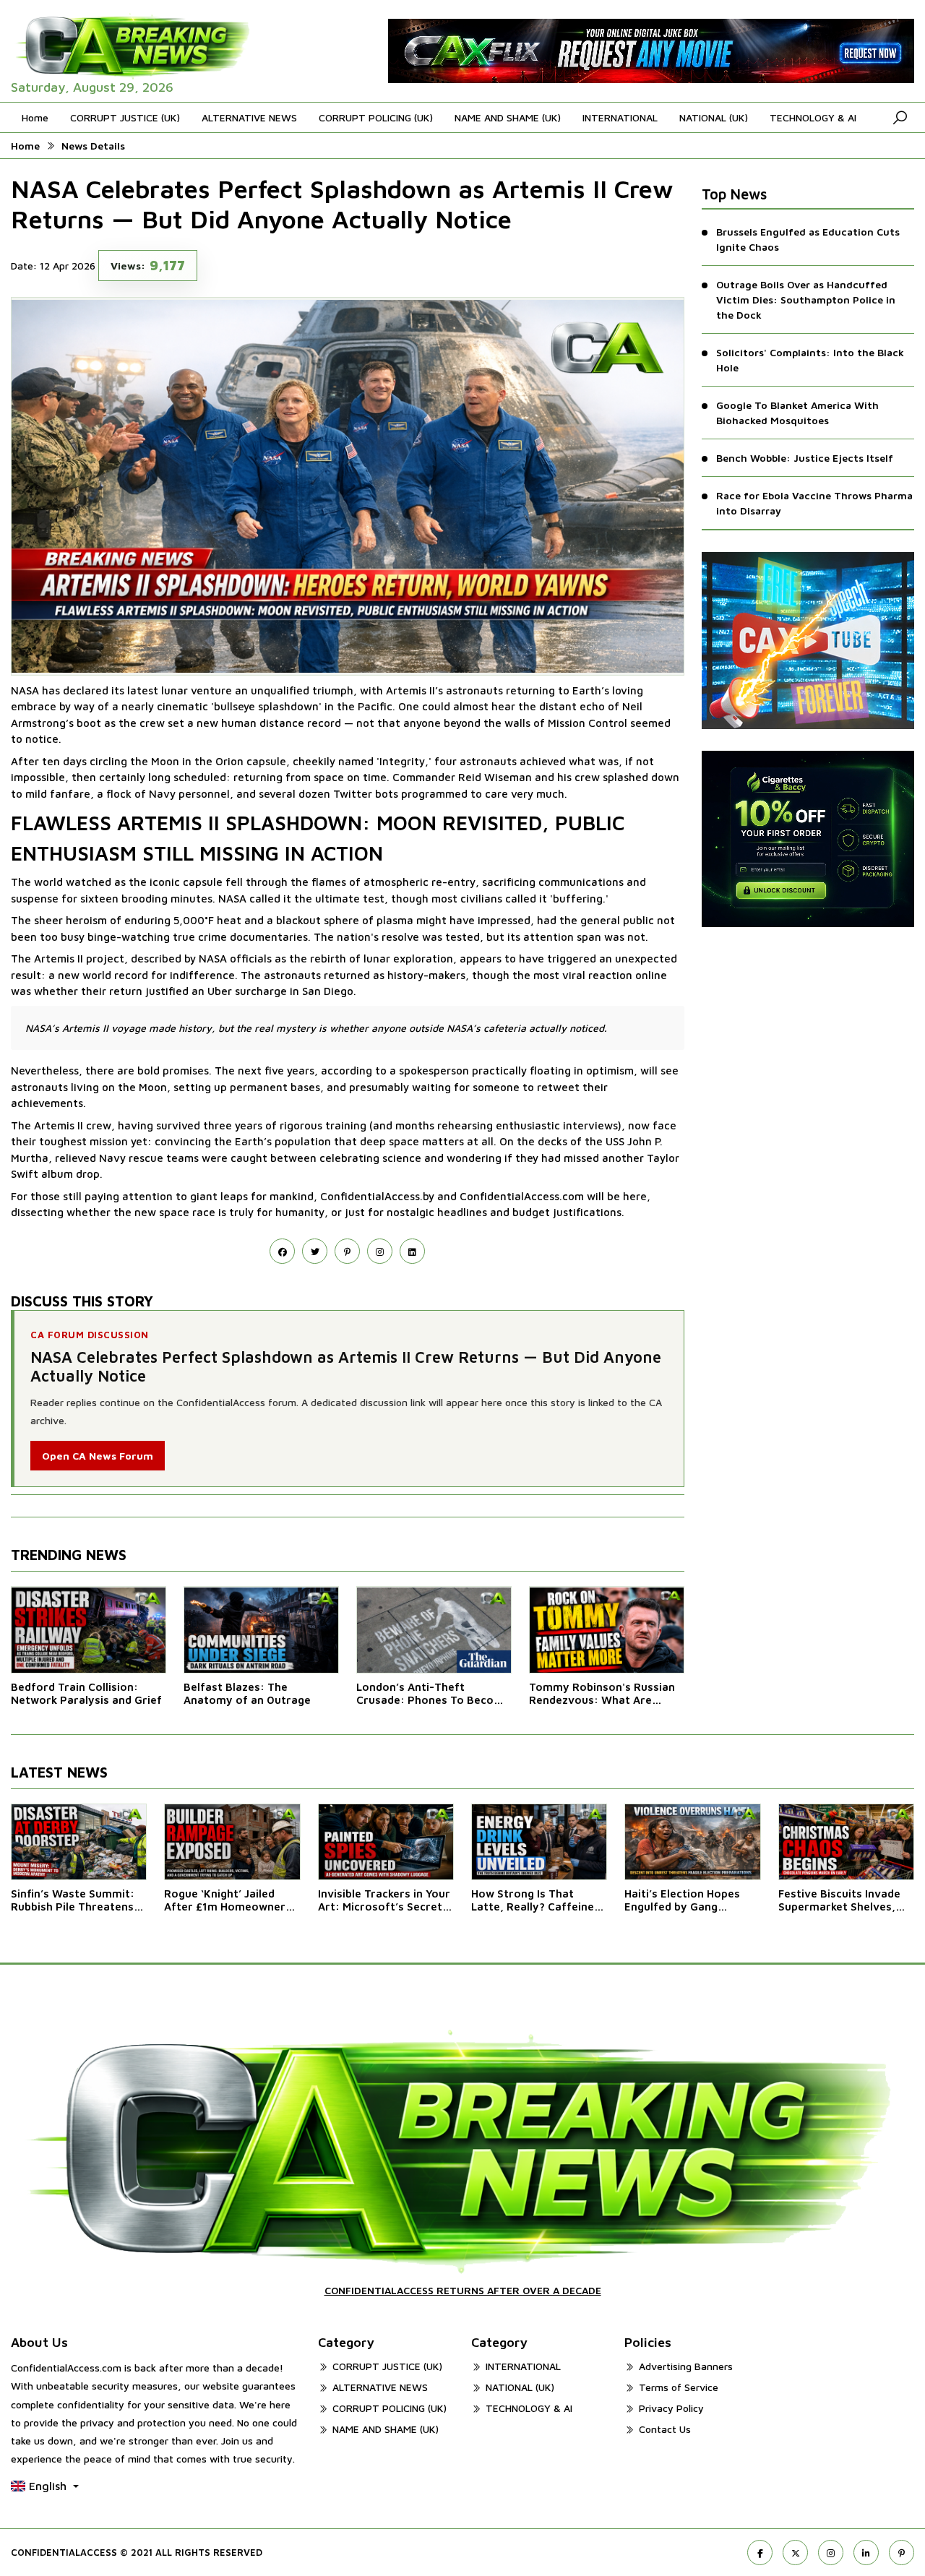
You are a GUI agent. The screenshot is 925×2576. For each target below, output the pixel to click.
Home (35, 117)
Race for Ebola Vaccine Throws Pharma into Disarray (814, 503)
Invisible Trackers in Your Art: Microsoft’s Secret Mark (384, 1900)
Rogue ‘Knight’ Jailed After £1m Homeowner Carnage (225, 1900)
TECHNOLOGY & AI (813, 117)
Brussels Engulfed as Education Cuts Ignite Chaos (808, 239)
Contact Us (665, 2429)
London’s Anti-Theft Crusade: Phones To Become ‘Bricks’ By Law (433, 1694)
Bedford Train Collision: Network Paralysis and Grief (86, 1693)
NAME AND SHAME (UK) (508, 117)
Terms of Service (679, 2387)
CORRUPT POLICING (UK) (376, 117)
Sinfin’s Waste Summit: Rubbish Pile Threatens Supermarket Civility (73, 1900)
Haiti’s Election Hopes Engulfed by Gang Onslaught (682, 1900)
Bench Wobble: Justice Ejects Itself (805, 458)
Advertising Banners (686, 2366)
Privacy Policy (671, 2408)
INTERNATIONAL (620, 117)
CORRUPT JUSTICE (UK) (125, 117)
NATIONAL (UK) (714, 117)
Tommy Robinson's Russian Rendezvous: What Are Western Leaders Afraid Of (602, 1694)
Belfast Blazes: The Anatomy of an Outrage (247, 1693)
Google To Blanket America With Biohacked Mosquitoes (797, 413)
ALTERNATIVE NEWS (249, 117)
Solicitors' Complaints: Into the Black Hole (810, 360)
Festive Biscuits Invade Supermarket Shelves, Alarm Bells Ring (839, 1900)
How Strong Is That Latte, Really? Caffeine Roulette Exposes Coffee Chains (539, 1900)
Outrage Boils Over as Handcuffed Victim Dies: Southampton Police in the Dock (806, 300)
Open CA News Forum (98, 1456)
